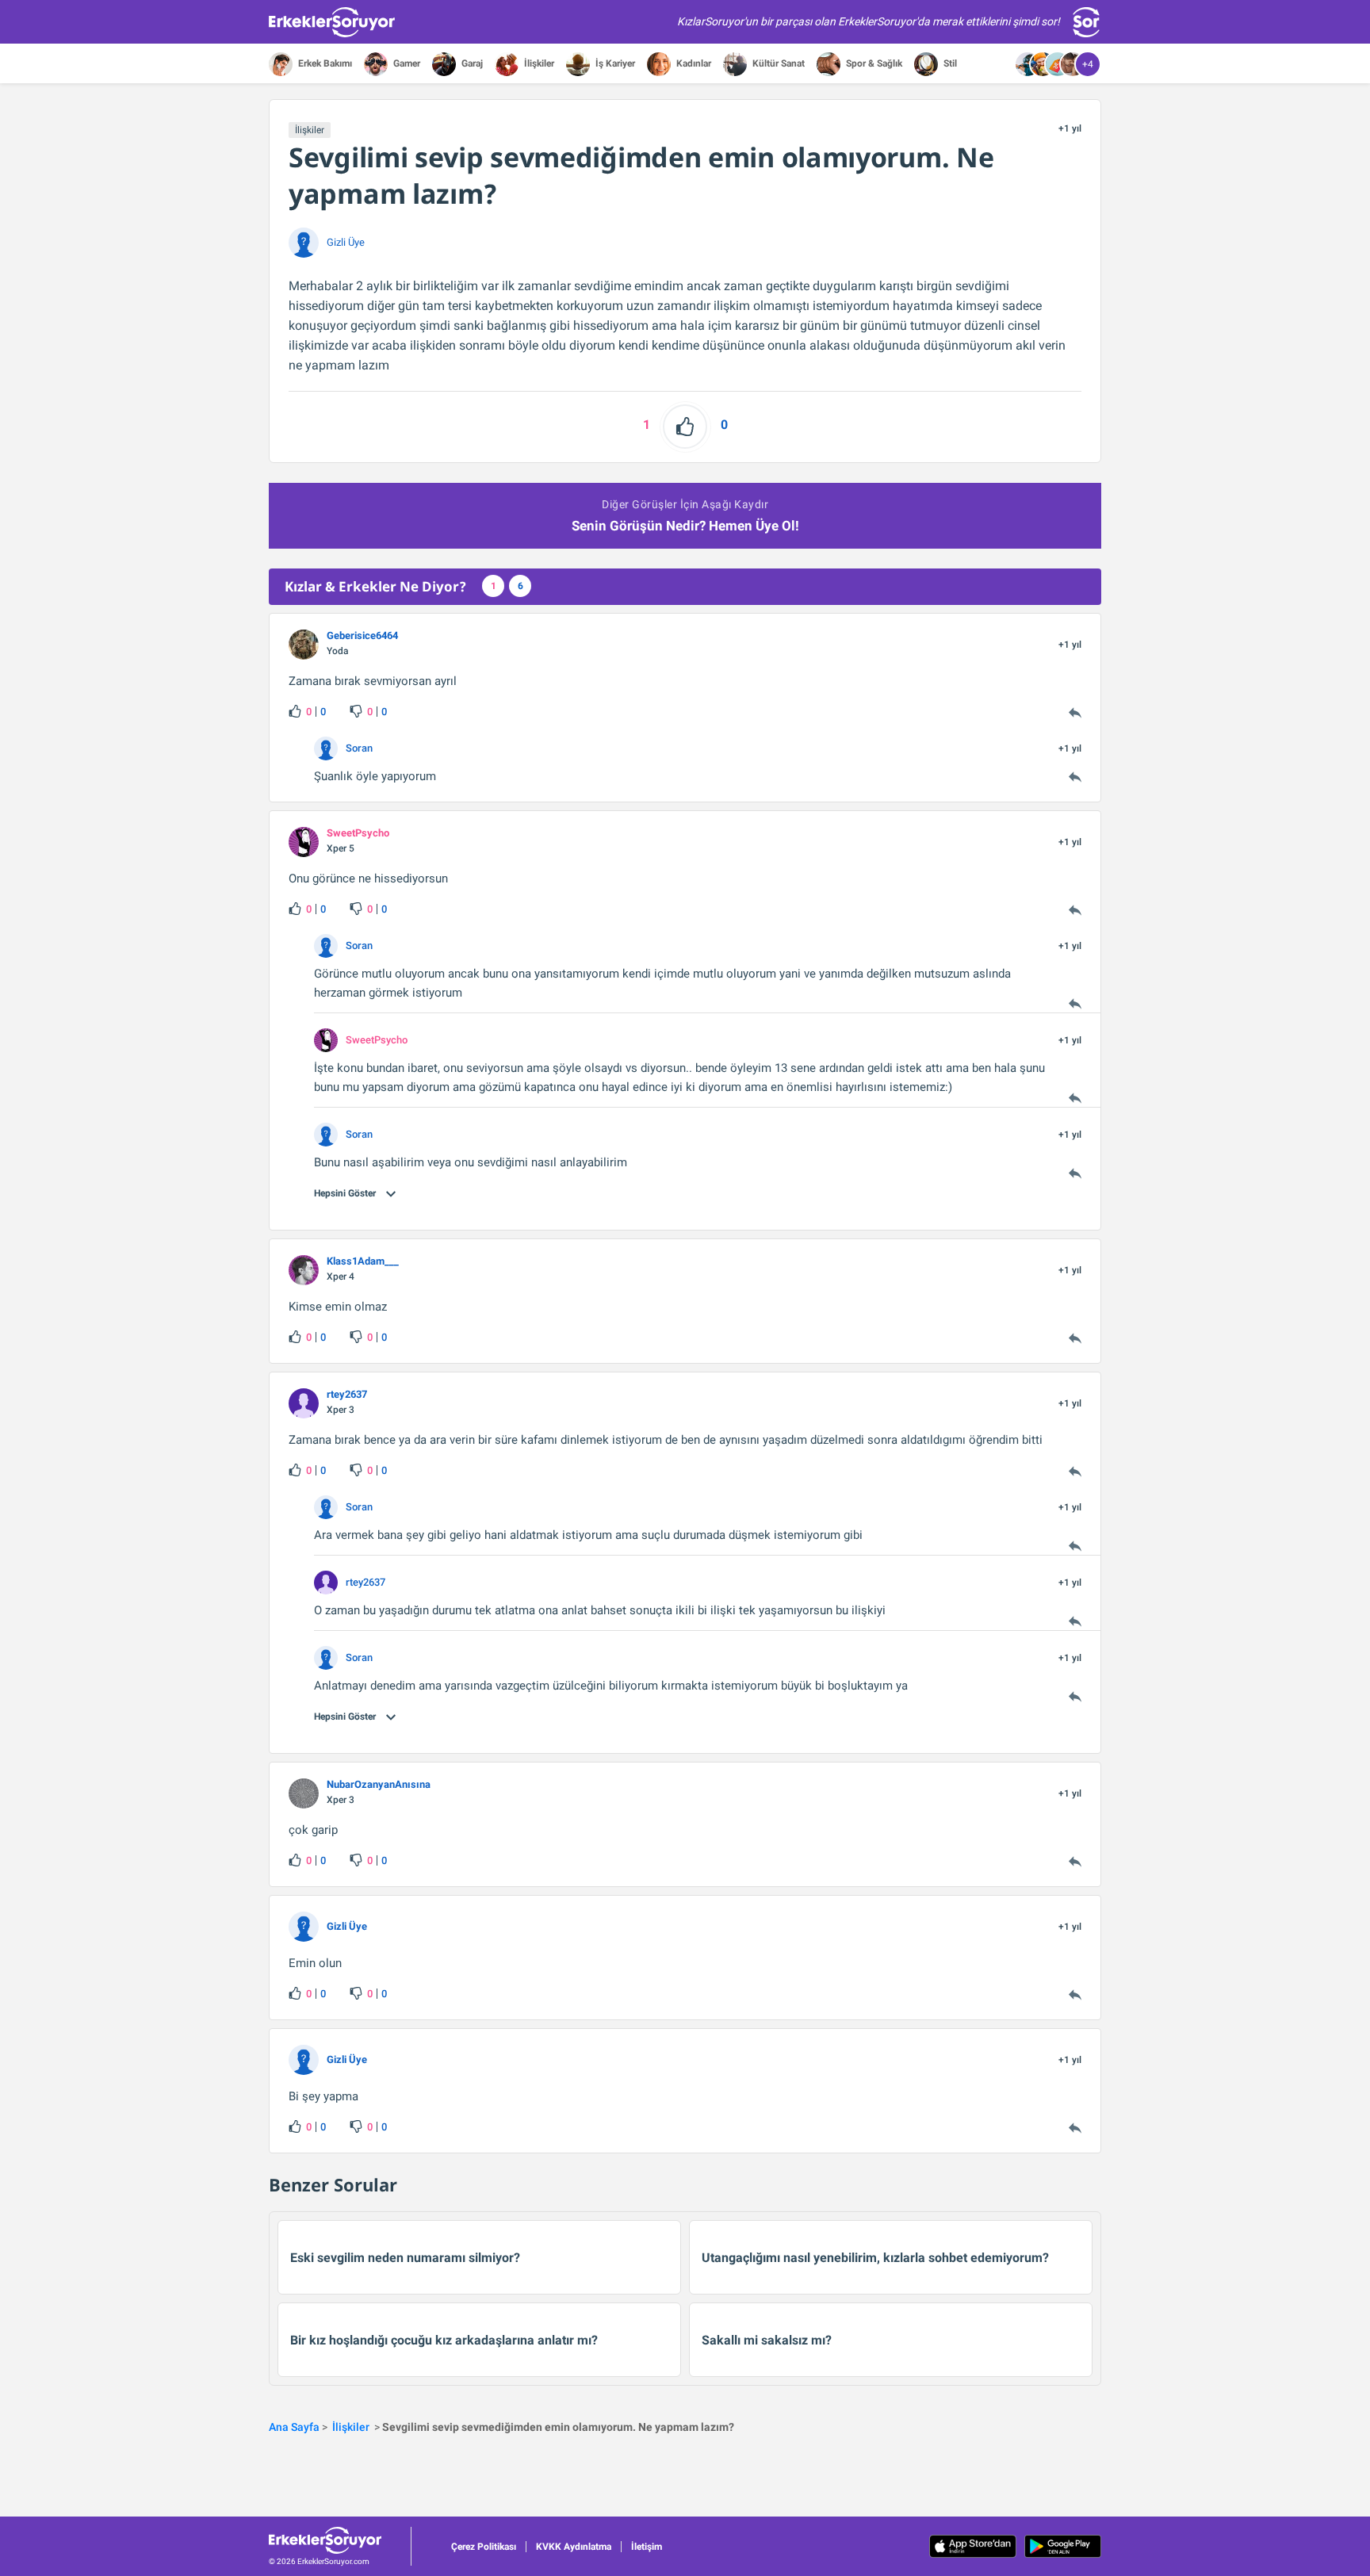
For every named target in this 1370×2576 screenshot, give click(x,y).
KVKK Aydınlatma (574, 2547)
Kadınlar (693, 63)
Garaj (471, 63)
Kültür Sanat (777, 63)
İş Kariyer (614, 63)
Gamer (406, 63)
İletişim (647, 2547)
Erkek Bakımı (324, 63)
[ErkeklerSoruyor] (340, 2540)
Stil (949, 63)
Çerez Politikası (484, 2547)
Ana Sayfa (294, 2427)
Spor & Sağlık (873, 63)
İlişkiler (538, 63)
